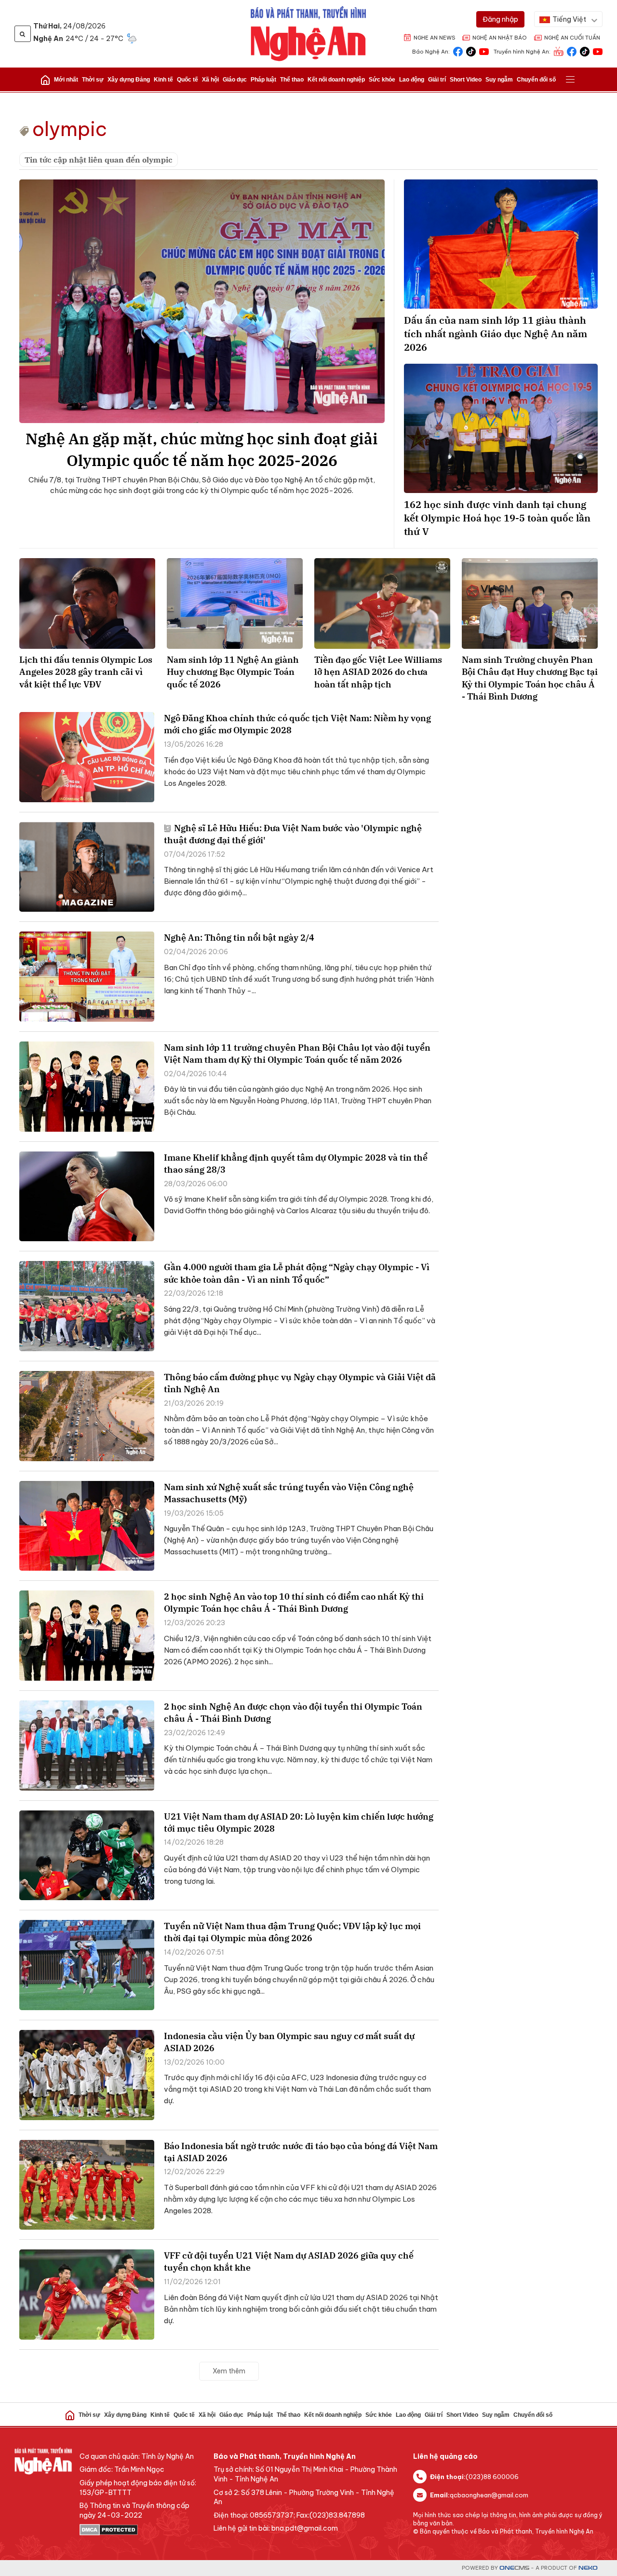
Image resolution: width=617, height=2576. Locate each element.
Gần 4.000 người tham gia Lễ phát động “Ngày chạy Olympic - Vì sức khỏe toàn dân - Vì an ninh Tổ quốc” (297, 1273)
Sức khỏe (382, 80)
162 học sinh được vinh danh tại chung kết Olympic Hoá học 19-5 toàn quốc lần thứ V (497, 518)
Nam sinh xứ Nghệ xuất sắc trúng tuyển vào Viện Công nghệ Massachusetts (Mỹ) (289, 1493)
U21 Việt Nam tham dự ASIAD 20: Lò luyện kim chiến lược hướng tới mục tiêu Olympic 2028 (299, 1822)
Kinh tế (163, 80)
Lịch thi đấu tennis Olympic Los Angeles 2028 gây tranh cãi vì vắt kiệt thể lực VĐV (86, 672)
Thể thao (292, 80)
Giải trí (437, 80)
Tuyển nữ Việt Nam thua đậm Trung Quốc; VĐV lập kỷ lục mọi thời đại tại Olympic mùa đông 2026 (292, 1932)
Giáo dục (235, 80)
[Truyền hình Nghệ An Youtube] (598, 51)
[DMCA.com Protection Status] (142, 2530)
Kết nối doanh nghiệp (336, 80)
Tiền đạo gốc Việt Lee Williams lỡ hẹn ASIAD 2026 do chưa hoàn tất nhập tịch (378, 672)
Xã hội (210, 80)
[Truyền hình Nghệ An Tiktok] (585, 51)
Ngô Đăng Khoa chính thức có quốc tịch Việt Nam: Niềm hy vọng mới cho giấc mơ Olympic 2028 (297, 724)
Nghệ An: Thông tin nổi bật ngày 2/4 (239, 938)
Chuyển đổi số (536, 80)
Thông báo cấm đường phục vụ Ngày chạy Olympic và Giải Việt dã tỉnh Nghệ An (300, 1383)
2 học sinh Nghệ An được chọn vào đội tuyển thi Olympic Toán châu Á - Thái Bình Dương (293, 1713)
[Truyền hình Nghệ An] (559, 51)
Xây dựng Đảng (129, 80)
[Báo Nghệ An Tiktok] (471, 51)
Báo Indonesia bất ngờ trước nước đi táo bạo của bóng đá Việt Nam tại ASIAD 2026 (301, 2152)
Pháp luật (263, 80)
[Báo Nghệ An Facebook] (458, 51)
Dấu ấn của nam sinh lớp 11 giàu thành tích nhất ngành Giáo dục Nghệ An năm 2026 (496, 334)
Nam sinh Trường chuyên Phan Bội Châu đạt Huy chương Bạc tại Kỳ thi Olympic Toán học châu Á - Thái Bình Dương (530, 678)
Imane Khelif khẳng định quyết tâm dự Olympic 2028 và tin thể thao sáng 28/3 (296, 1164)
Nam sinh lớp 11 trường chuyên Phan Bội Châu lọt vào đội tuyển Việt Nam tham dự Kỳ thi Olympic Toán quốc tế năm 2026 (297, 1054)
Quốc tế (188, 80)
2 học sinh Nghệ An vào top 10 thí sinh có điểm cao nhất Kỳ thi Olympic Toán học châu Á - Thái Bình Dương (294, 1603)
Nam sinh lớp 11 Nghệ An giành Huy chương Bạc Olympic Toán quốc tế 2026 (233, 672)
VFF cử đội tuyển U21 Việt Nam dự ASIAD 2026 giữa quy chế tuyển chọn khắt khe (289, 2261)
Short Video (466, 80)
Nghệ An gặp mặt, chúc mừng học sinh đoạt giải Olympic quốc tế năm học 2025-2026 (202, 449)
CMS (514, 2568)
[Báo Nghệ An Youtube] (484, 51)
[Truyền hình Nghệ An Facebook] (572, 51)
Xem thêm (229, 2371)
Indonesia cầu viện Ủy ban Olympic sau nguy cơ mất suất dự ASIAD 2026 (289, 2042)
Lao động (412, 80)
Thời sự (93, 80)
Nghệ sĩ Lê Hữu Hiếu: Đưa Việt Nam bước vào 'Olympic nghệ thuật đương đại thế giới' (293, 834)
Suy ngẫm (499, 80)
